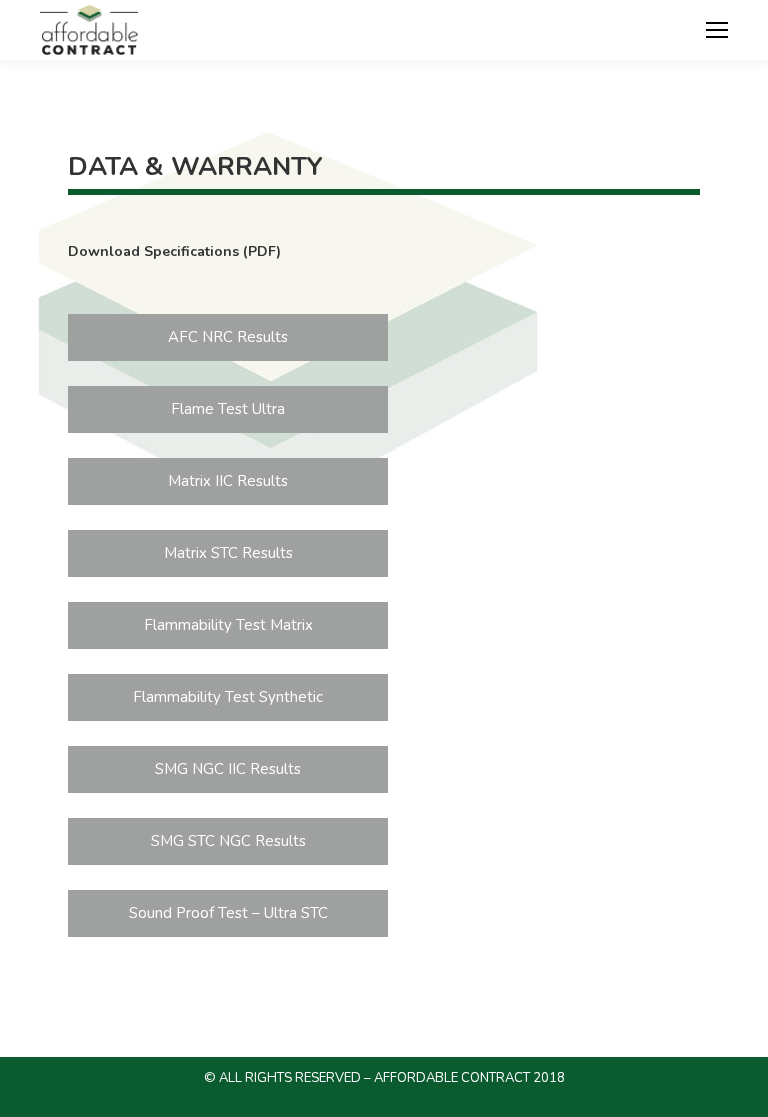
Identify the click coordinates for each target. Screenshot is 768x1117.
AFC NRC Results (228, 337)
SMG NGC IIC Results (228, 769)
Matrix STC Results (228, 553)
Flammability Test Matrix (228, 625)
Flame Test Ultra (228, 409)
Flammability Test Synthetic (228, 697)
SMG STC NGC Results (228, 841)
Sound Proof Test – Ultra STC (228, 913)
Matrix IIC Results (228, 481)
